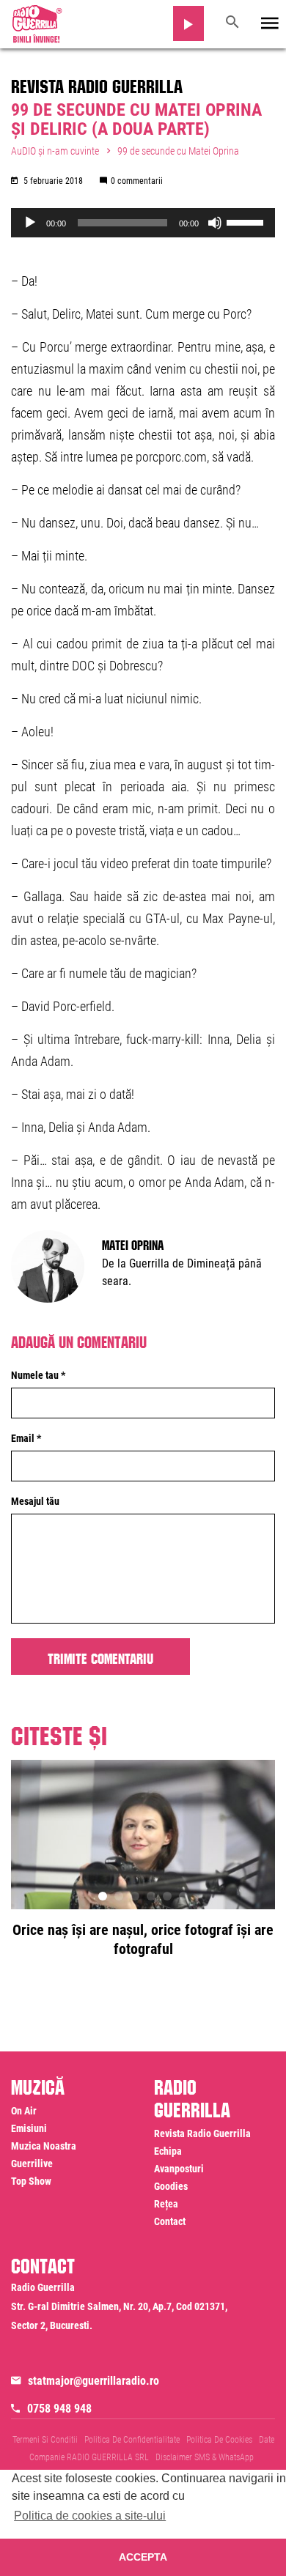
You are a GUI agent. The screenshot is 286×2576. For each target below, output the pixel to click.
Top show (31, 2181)
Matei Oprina (133, 1243)
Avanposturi (179, 2169)
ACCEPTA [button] (143, 2557)
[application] (143, 223)
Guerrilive (32, 2164)
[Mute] (215, 223)
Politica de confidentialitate (132, 2440)
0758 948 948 (59, 2409)
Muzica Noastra (44, 2146)
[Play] (30, 223)
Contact (170, 2221)
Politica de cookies (219, 2440)
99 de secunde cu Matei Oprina (178, 151)
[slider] (247, 221)
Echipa (168, 2151)
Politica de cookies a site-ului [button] (90, 2516)
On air (24, 2111)
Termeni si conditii (45, 2440)
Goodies (171, 2186)
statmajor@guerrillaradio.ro (93, 2381)
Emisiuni (29, 2128)
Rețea (166, 2204)
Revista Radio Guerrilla (97, 84)
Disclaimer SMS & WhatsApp (205, 2457)
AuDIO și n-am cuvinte (55, 151)
